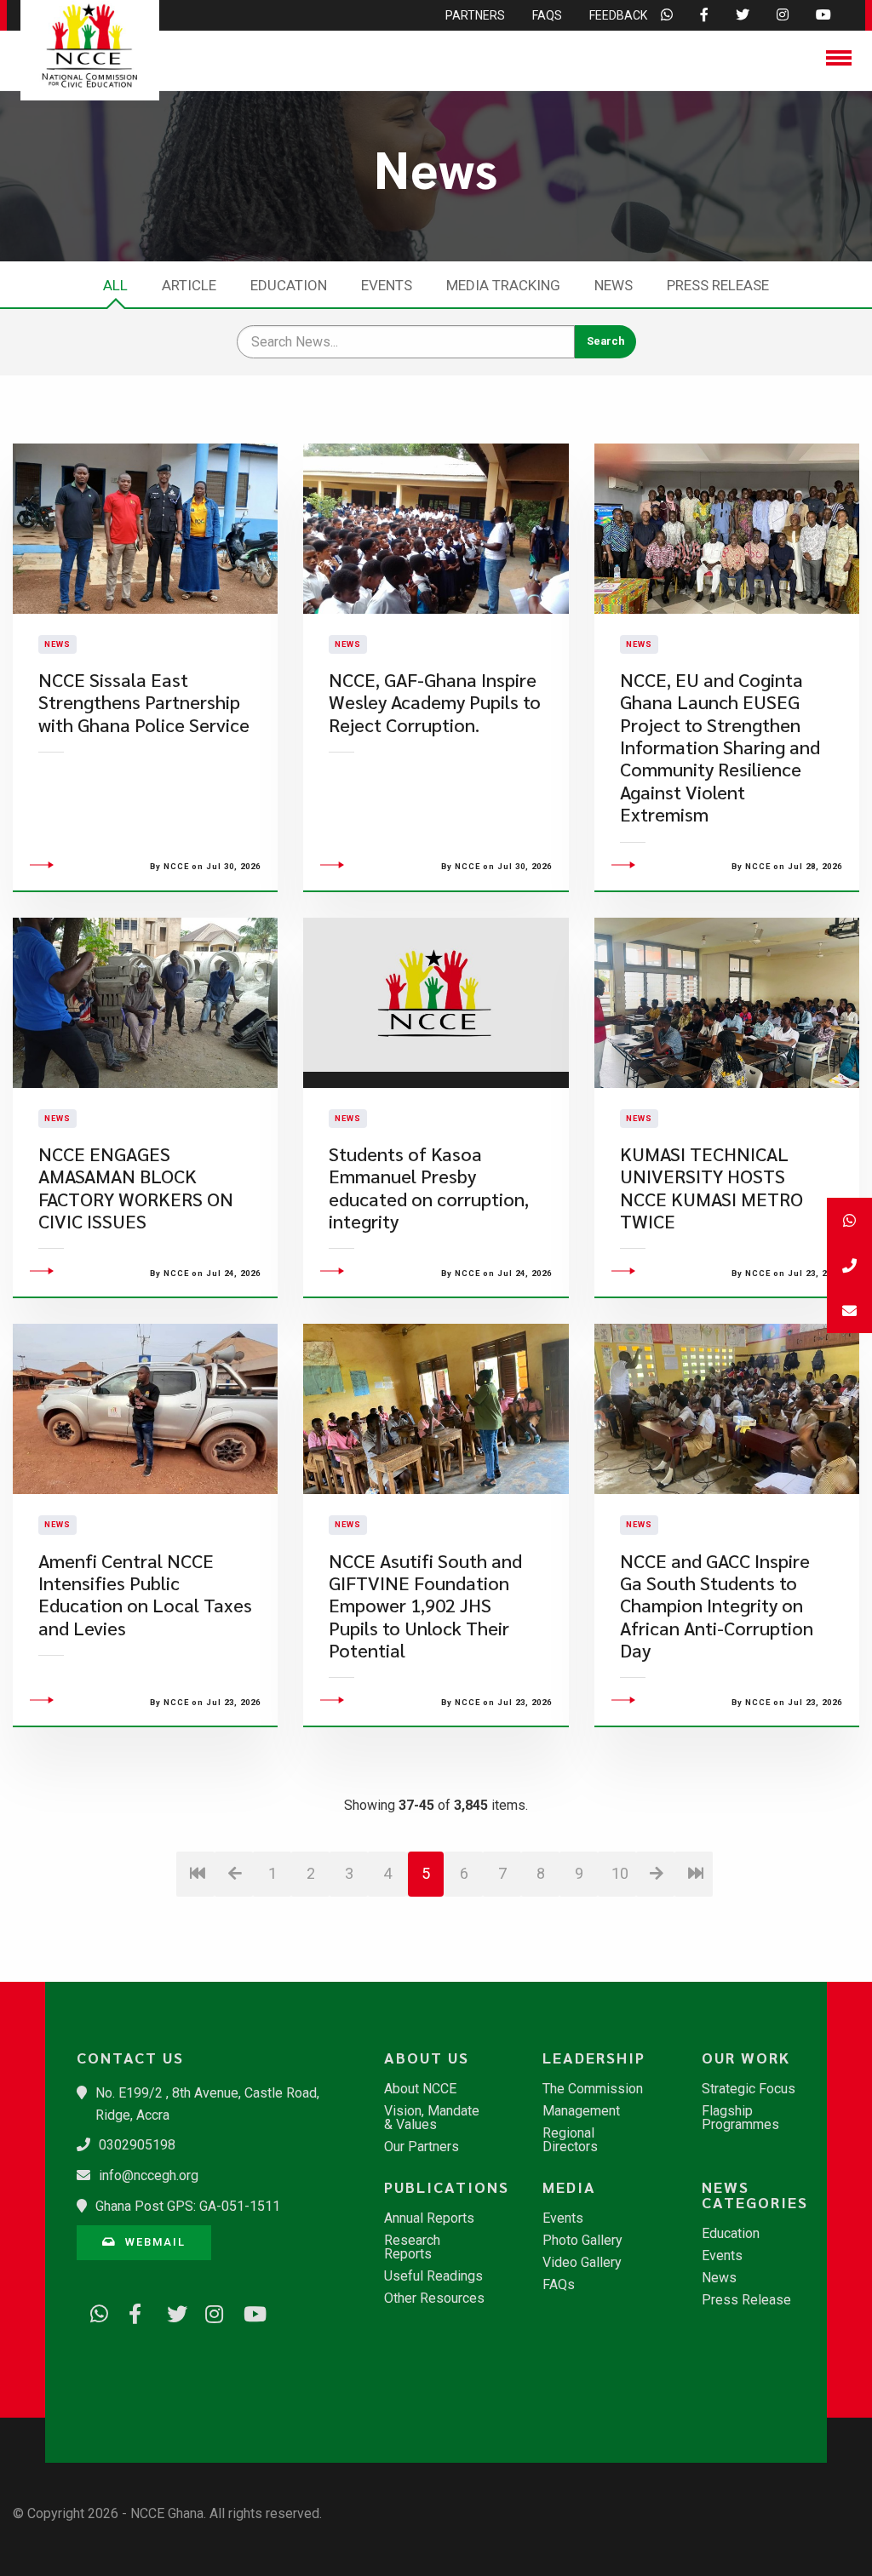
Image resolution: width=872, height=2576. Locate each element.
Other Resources (434, 2298)
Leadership (594, 2058)
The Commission (593, 2089)
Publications (444, 2187)
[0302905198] (849, 1265)
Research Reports (412, 2247)
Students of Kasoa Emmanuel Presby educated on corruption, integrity (429, 1188)
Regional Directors (570, 2140)
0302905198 (137, 2145)
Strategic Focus (749, 2089)
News (614, 285)
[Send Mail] (849, 1311)
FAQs (559, 2285)
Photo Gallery (582, 2241)
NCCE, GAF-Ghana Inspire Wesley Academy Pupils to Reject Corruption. (435, 702)
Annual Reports (429, 2218)
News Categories (755, 2195)
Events (387, 285)
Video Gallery (582, 2263)
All (115, 285)
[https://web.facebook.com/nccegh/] (132, 2311)
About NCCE (420, 2089)
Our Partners (422, 2147)
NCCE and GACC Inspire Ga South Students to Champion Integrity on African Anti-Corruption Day (717, 1606)
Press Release (718, 285)
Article (189, 285)
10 (620, 1873)
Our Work (746, 2058)
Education (289, 285)
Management (581, 2111)
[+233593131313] (849, 1220)
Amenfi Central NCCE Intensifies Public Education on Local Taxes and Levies (145, 1594)
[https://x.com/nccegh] (170, 2311)
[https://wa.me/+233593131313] (94, 2311)
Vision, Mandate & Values (432, 2118)
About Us (427, 2058)
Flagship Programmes (740, 2118)
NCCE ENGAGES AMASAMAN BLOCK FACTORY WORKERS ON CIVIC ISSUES (136, 1188)
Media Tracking (503, 285)
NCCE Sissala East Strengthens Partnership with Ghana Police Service (144, 702)
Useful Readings (433, 2276)
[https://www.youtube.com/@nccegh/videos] (247, 2311)
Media (569, 2187)
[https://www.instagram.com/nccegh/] (209, 2311)
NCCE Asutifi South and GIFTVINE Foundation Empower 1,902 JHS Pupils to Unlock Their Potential (425, 1606)
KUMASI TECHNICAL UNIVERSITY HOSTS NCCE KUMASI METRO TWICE (711, 1188)
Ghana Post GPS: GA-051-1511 (188, 2206)
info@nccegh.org (149, 2175)
